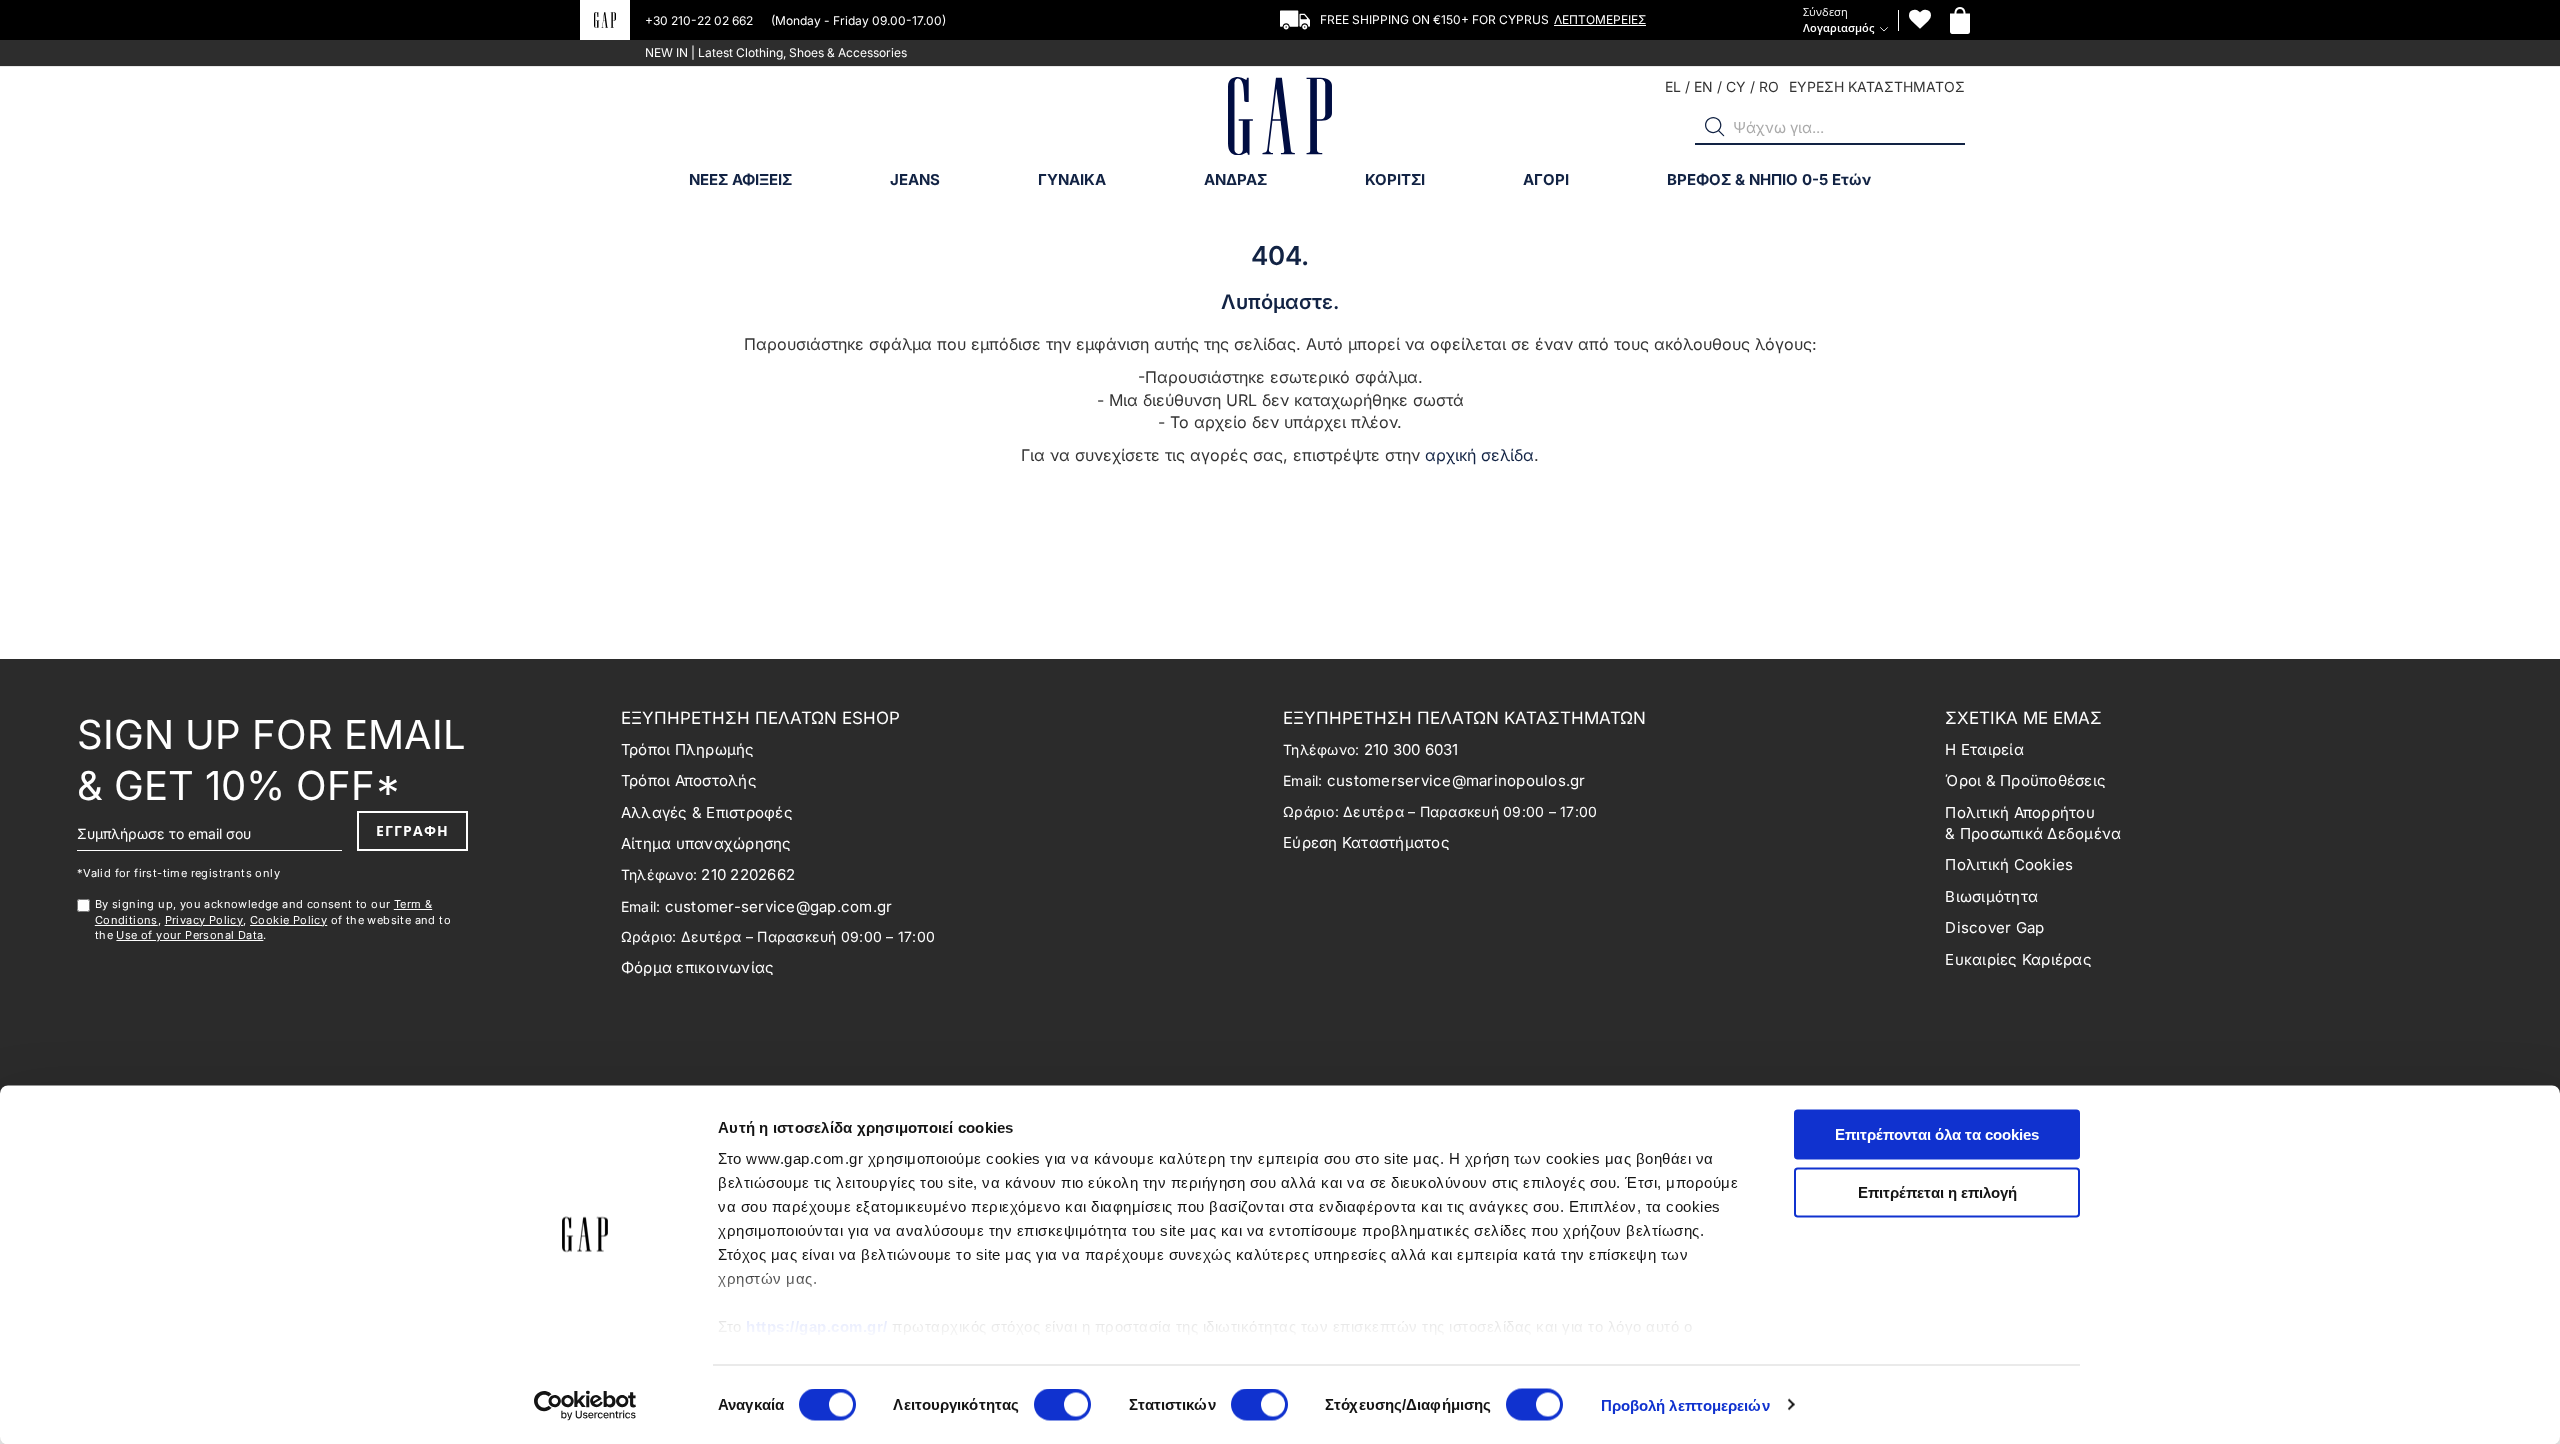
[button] (1715, 127)
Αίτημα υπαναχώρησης (706, 843)
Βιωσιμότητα (1991, 896)
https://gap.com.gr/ (817, 1326)
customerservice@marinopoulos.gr (1456, 780)
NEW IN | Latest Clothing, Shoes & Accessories (776, 52)
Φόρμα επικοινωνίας (698, 967)
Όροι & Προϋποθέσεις (2025, 780)
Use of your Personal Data (189, 935)
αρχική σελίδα (1479, 455)
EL (1673, 86)
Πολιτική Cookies (2009, 864)
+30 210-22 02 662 (700, 20)
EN (1703, 86)
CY (1736, 86)
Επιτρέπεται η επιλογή (1937, 1191)
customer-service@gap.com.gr (779, 906)
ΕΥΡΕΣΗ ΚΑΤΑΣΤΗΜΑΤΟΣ (1877, 86)
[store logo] (1280, 118)
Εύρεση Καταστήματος (1366, 842)
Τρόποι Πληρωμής (688, 749)
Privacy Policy (204, 920)
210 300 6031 (1411, 749)
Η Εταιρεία (1984, 749)
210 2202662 (748, 874)
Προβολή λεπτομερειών (1685, 1404)
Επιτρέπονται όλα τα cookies (1937, 1134)
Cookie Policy (288, 920)
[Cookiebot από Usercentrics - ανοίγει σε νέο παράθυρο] (585, 1405)
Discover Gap (1994, 927)
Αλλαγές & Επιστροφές (707, 812)
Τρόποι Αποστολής (689, 780)
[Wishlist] (1920, 19)
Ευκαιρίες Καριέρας (2018, 959)
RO (1769, 86)
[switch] (1062, 1406)
